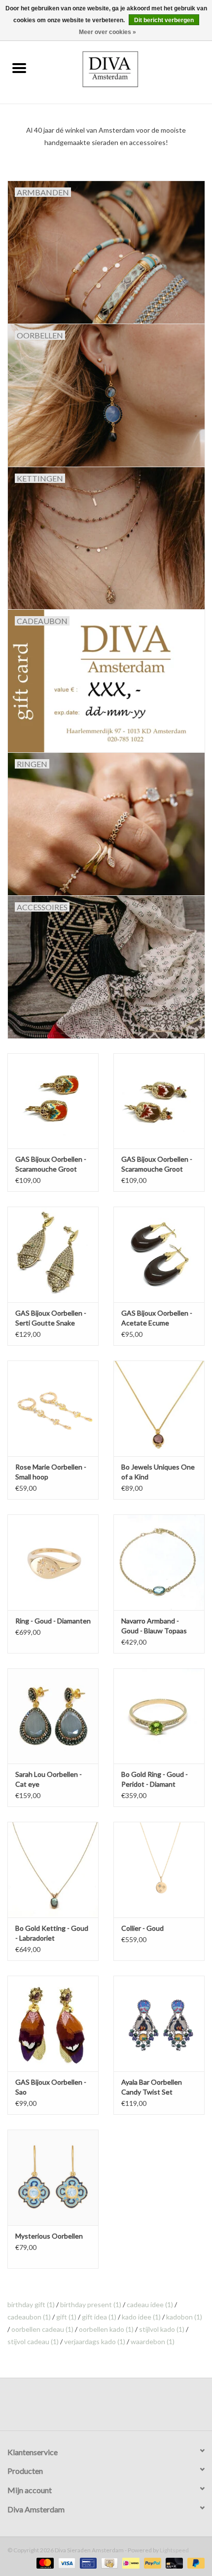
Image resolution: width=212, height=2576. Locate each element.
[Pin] (87, 2562)
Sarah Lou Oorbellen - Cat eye (49, 1779)
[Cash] (108, 2562)
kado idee (141, 2317)
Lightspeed (174, 2550)
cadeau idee (150, 2304)
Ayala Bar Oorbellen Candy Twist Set (152, 2087)
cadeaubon (29, 2317)
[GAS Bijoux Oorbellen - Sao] (53, 2024)
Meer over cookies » (107, 32)
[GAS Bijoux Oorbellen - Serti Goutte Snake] (53, 1254)
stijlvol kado (162, 2329)
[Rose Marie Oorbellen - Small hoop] (53, 1408)
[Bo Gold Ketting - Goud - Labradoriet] (53, 1870)
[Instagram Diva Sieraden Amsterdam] (115, 2408)
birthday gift (31, 2304)
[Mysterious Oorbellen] (53, 2177)
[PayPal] (151, 2562)
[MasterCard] (44, 2562)
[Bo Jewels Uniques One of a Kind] (159, 1408)
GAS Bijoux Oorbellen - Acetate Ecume (157, 1318)
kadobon (184, 2317)
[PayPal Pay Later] (194, 2562)
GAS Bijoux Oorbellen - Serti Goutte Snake (51, 1318)
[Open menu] (19, 68)
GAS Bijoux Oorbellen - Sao (51, 2087)
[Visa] (66, 2562)
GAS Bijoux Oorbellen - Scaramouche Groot (51, 1164)
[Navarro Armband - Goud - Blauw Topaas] (159, 1562)
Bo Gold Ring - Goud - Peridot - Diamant (155, 1779)
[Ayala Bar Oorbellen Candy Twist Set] (159, 2024)
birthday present (91, 2304)
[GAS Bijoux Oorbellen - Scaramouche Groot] (53, 1101)
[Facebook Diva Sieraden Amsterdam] (98, 2408)
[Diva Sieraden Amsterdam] (125, 68)
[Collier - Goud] (159, 1870)
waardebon (153, 2341)
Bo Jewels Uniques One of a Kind (158, 1472)
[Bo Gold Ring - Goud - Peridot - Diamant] (159, 1716)
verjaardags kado (95, 2341)
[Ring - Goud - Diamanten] (53, 1562)
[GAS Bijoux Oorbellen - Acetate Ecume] (159, 1254)
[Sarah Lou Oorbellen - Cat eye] (53, 1716)
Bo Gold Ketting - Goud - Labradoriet (52, 1933)
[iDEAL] (129, 2562)
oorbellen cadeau (42, 2329)
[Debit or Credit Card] (173, 2562)
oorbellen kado (106, 2329)
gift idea (99, 2317)
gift (66, 2317)
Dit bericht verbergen (164, 20)
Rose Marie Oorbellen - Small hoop (51, 1472)
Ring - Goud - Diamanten (53, 1621)
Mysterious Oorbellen (49, 2236)
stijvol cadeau (33, 2341)
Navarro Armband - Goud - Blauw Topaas (154, 1626)
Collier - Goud (142, 1928)
